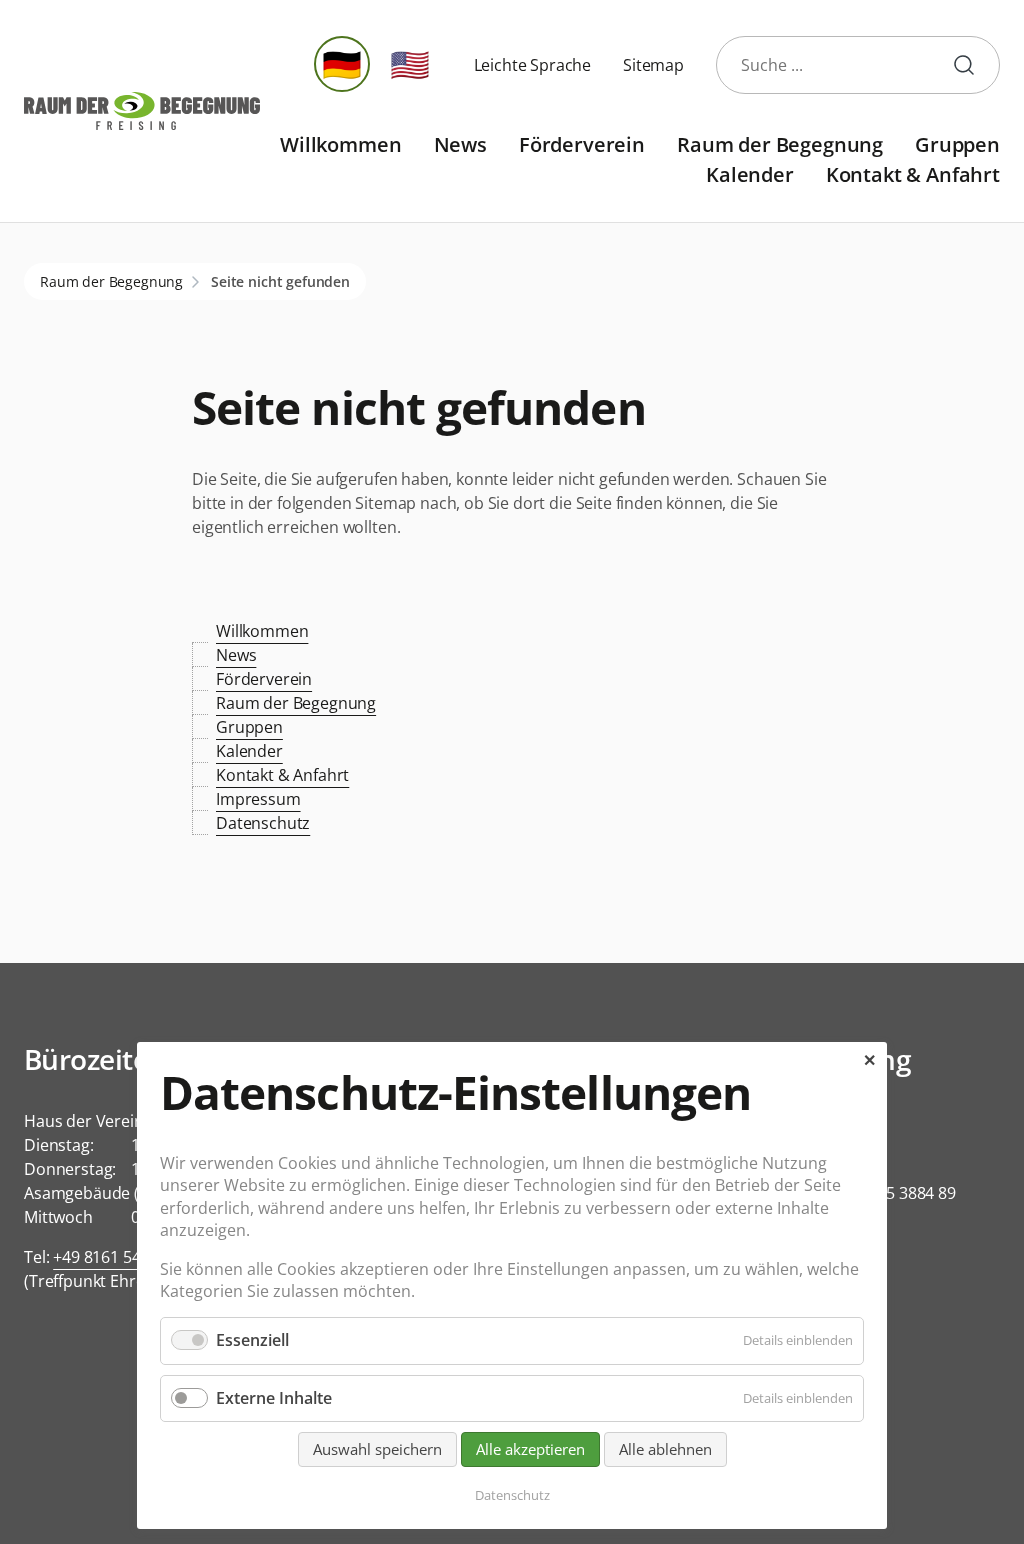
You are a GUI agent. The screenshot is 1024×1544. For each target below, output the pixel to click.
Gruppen (957, 144)
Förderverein (582, 144)
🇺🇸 (410, 63)
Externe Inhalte (274, 1398)
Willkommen (340, 144)
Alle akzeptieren (530, 1449)
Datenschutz (263, 823)
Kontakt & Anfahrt (913, 174)
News (460, 144)
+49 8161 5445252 (118, 1257)
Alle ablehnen (665, 1449)
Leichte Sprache (533, 65)
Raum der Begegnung (780, 144)
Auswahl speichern (377, 1449)
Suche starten (972, 65)
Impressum (258, 799)
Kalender (750, 174)
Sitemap (653, 65)
